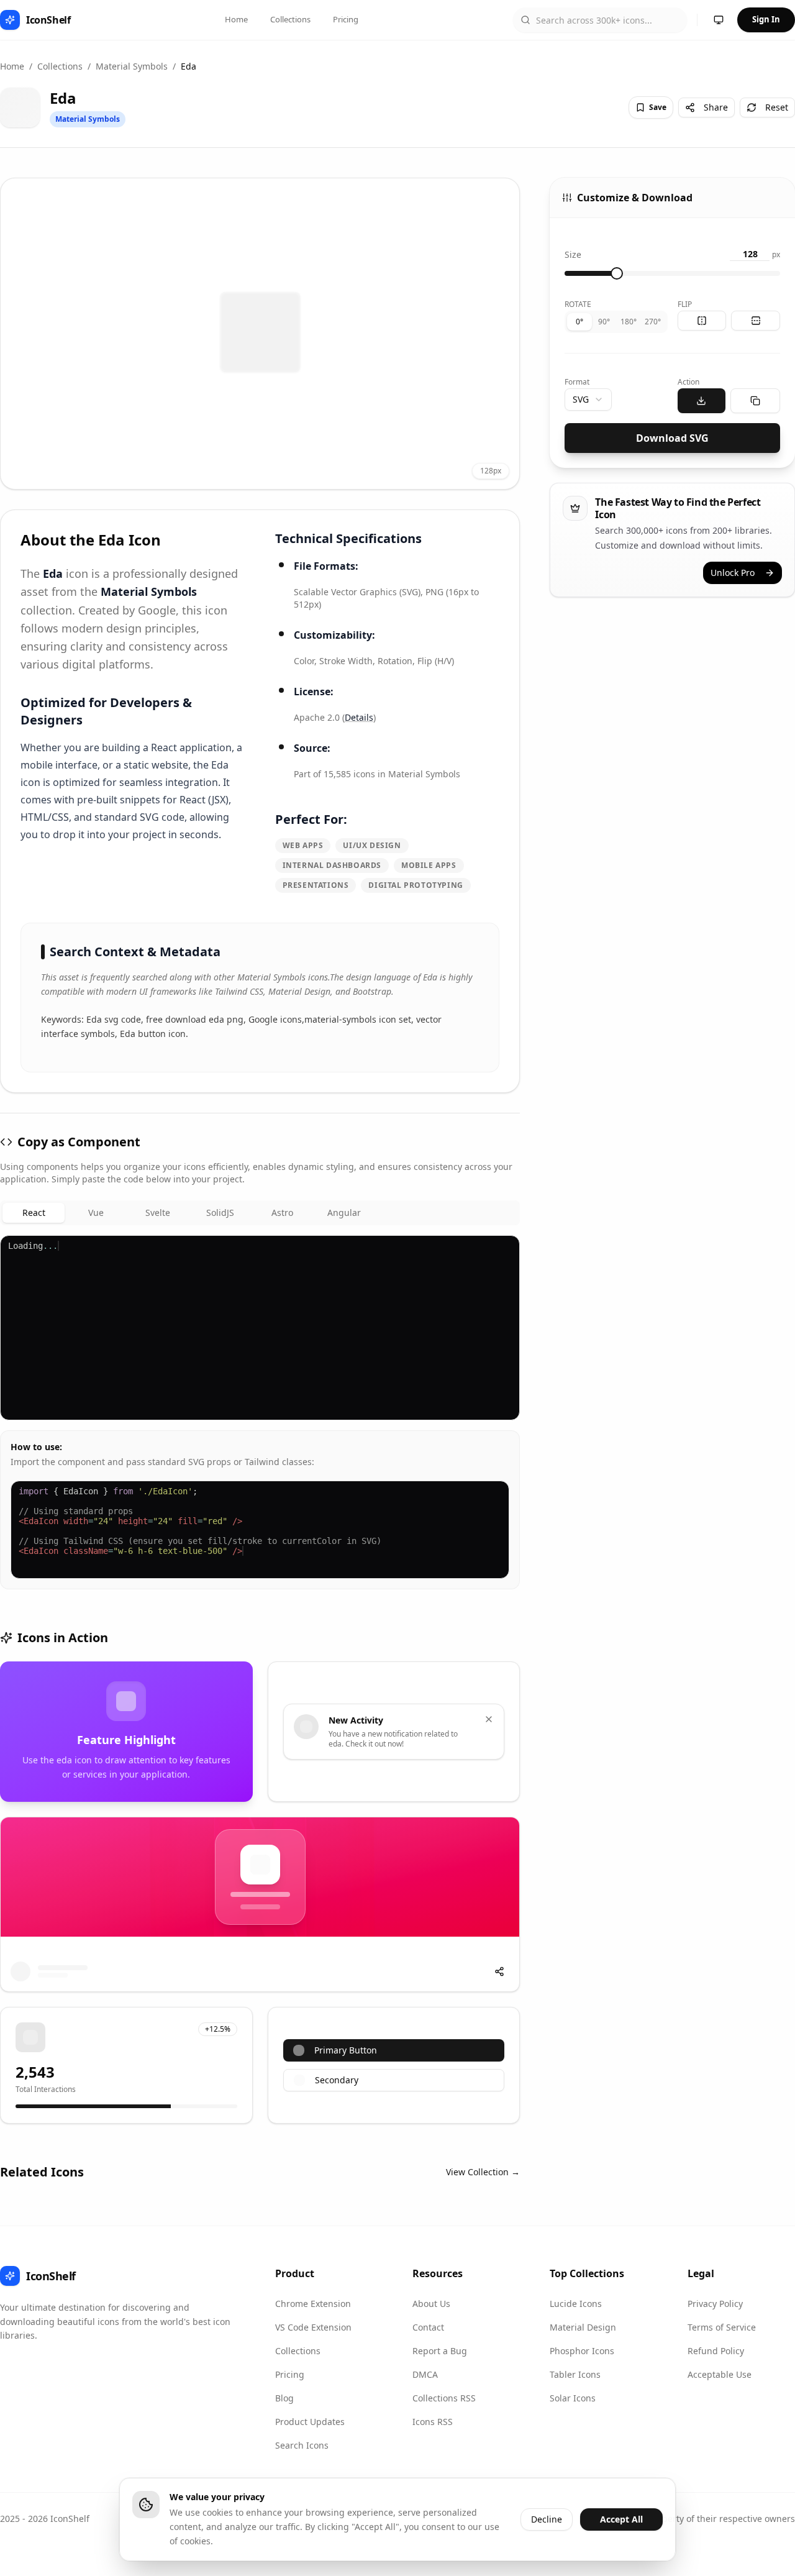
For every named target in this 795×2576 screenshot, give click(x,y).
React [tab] (34, 1213)
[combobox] (588, 400)
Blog (284, 2398)
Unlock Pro (733, 573)
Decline (547, 2519)
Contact (428, 2327)
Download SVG (672, 438)
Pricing (346, 19)
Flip (685, 304)
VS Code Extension (313, 2327)
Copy (498, 1250)
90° (604, 322)
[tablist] (260, 1213)
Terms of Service (722, 2327)
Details (359, 717)
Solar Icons (573, 2398)
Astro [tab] (282, 1213)
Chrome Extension (313, 2304)
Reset (777, 107)
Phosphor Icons (582, 2351)
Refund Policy (716, 2351)
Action (688, 382)
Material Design (583, 2327)
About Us (431, 2304)
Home (236, 19)
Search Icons (302, 2445)
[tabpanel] (260, 1412)
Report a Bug (440, 2351)
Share (716, 107)
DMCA (425, 2374)
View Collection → (483, 2172)
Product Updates (310, 2422)
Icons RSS (433, 2422)
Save (658, 107)
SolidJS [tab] (220, 1213)
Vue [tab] (96, 1213)
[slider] (617, 273)
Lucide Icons (576, 2304)
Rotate (578, 304)
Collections (290, 19)
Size (573, 254)
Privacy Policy (715, 2304)
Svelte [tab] (158, 1213)
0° (579, 322)
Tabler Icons (575, 2374)
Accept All (621, 2519)
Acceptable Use (720, 2374)
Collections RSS (444, 2398)
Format (577, 382)
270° (653, 322)
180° (629, 322)
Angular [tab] (344, 1213)
